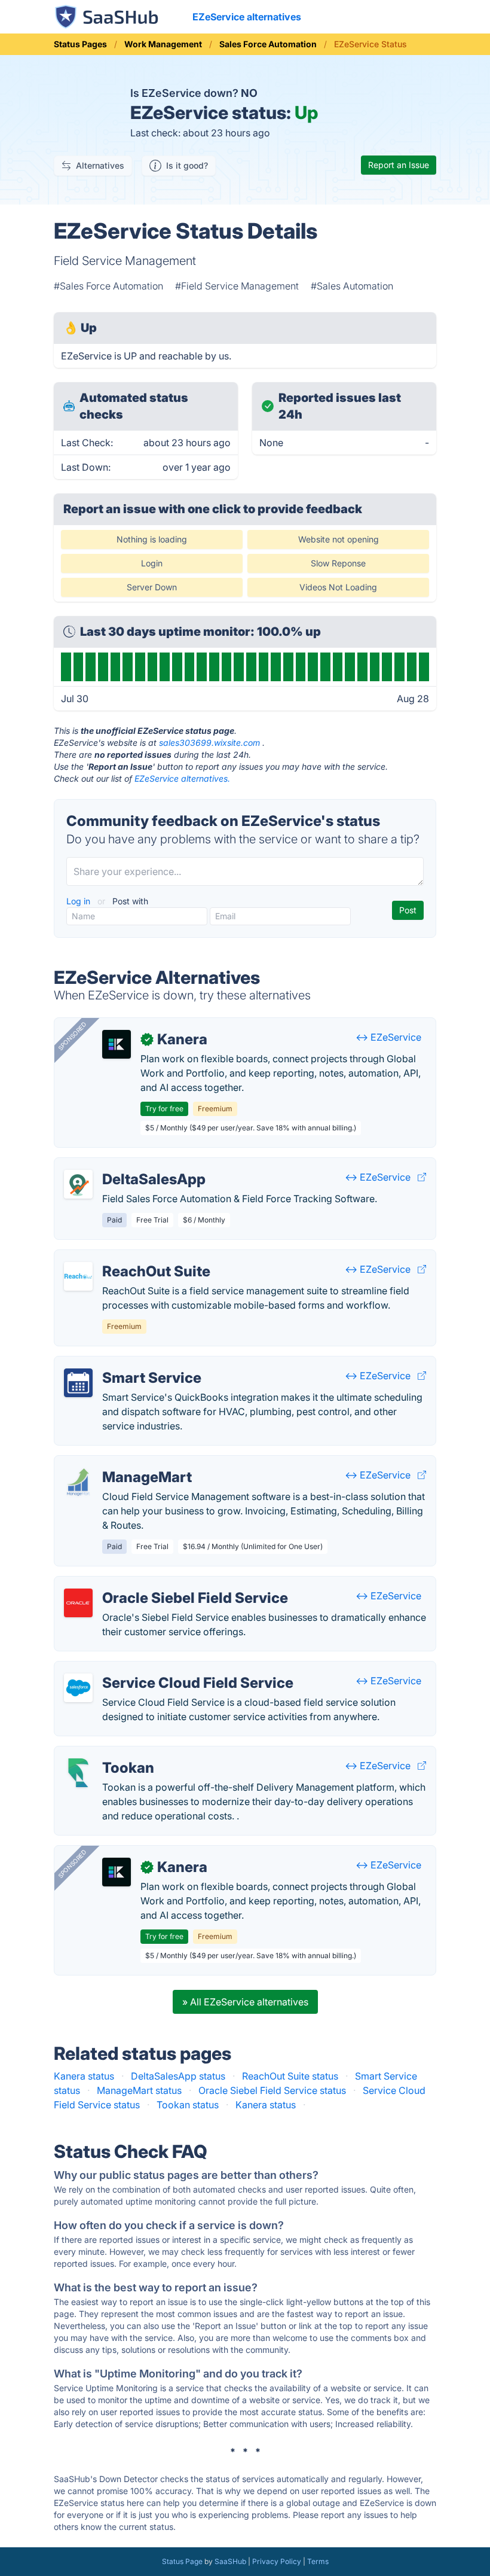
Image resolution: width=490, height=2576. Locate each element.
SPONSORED (72, 1036)
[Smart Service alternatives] (78, 1383)
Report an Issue (399, 165)
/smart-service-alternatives (124, 1364)
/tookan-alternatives (109, 1754)
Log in (79, 901)
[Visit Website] (422, 1177)
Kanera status (84, 2076)
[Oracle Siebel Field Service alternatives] (78, 1603)
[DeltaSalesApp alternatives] (78, 1184)
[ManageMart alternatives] (78, 1482)
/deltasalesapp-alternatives (125, 1165)
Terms (318, 2561)
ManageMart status (139, 2090)
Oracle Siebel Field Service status (272, 2090)
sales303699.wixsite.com (209, 743)
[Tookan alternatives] (78, 1773)
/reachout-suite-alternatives (126, 1257)
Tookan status (188, 2105)
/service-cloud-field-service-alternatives (154, 1669)
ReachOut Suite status (290, 2076)
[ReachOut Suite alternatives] (78, 1276)
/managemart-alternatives (122, 1463)
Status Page (182, 2561)
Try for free (164, 1109)
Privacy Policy (277, 2561)
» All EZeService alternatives (245, 2002)
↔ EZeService (388, 1037)
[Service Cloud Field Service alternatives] (78, 1688)
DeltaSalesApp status (178, 2076)
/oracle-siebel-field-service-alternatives (153, 1584)
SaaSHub (230, 2561)
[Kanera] (117, 1044)
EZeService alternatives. (182, 778)
